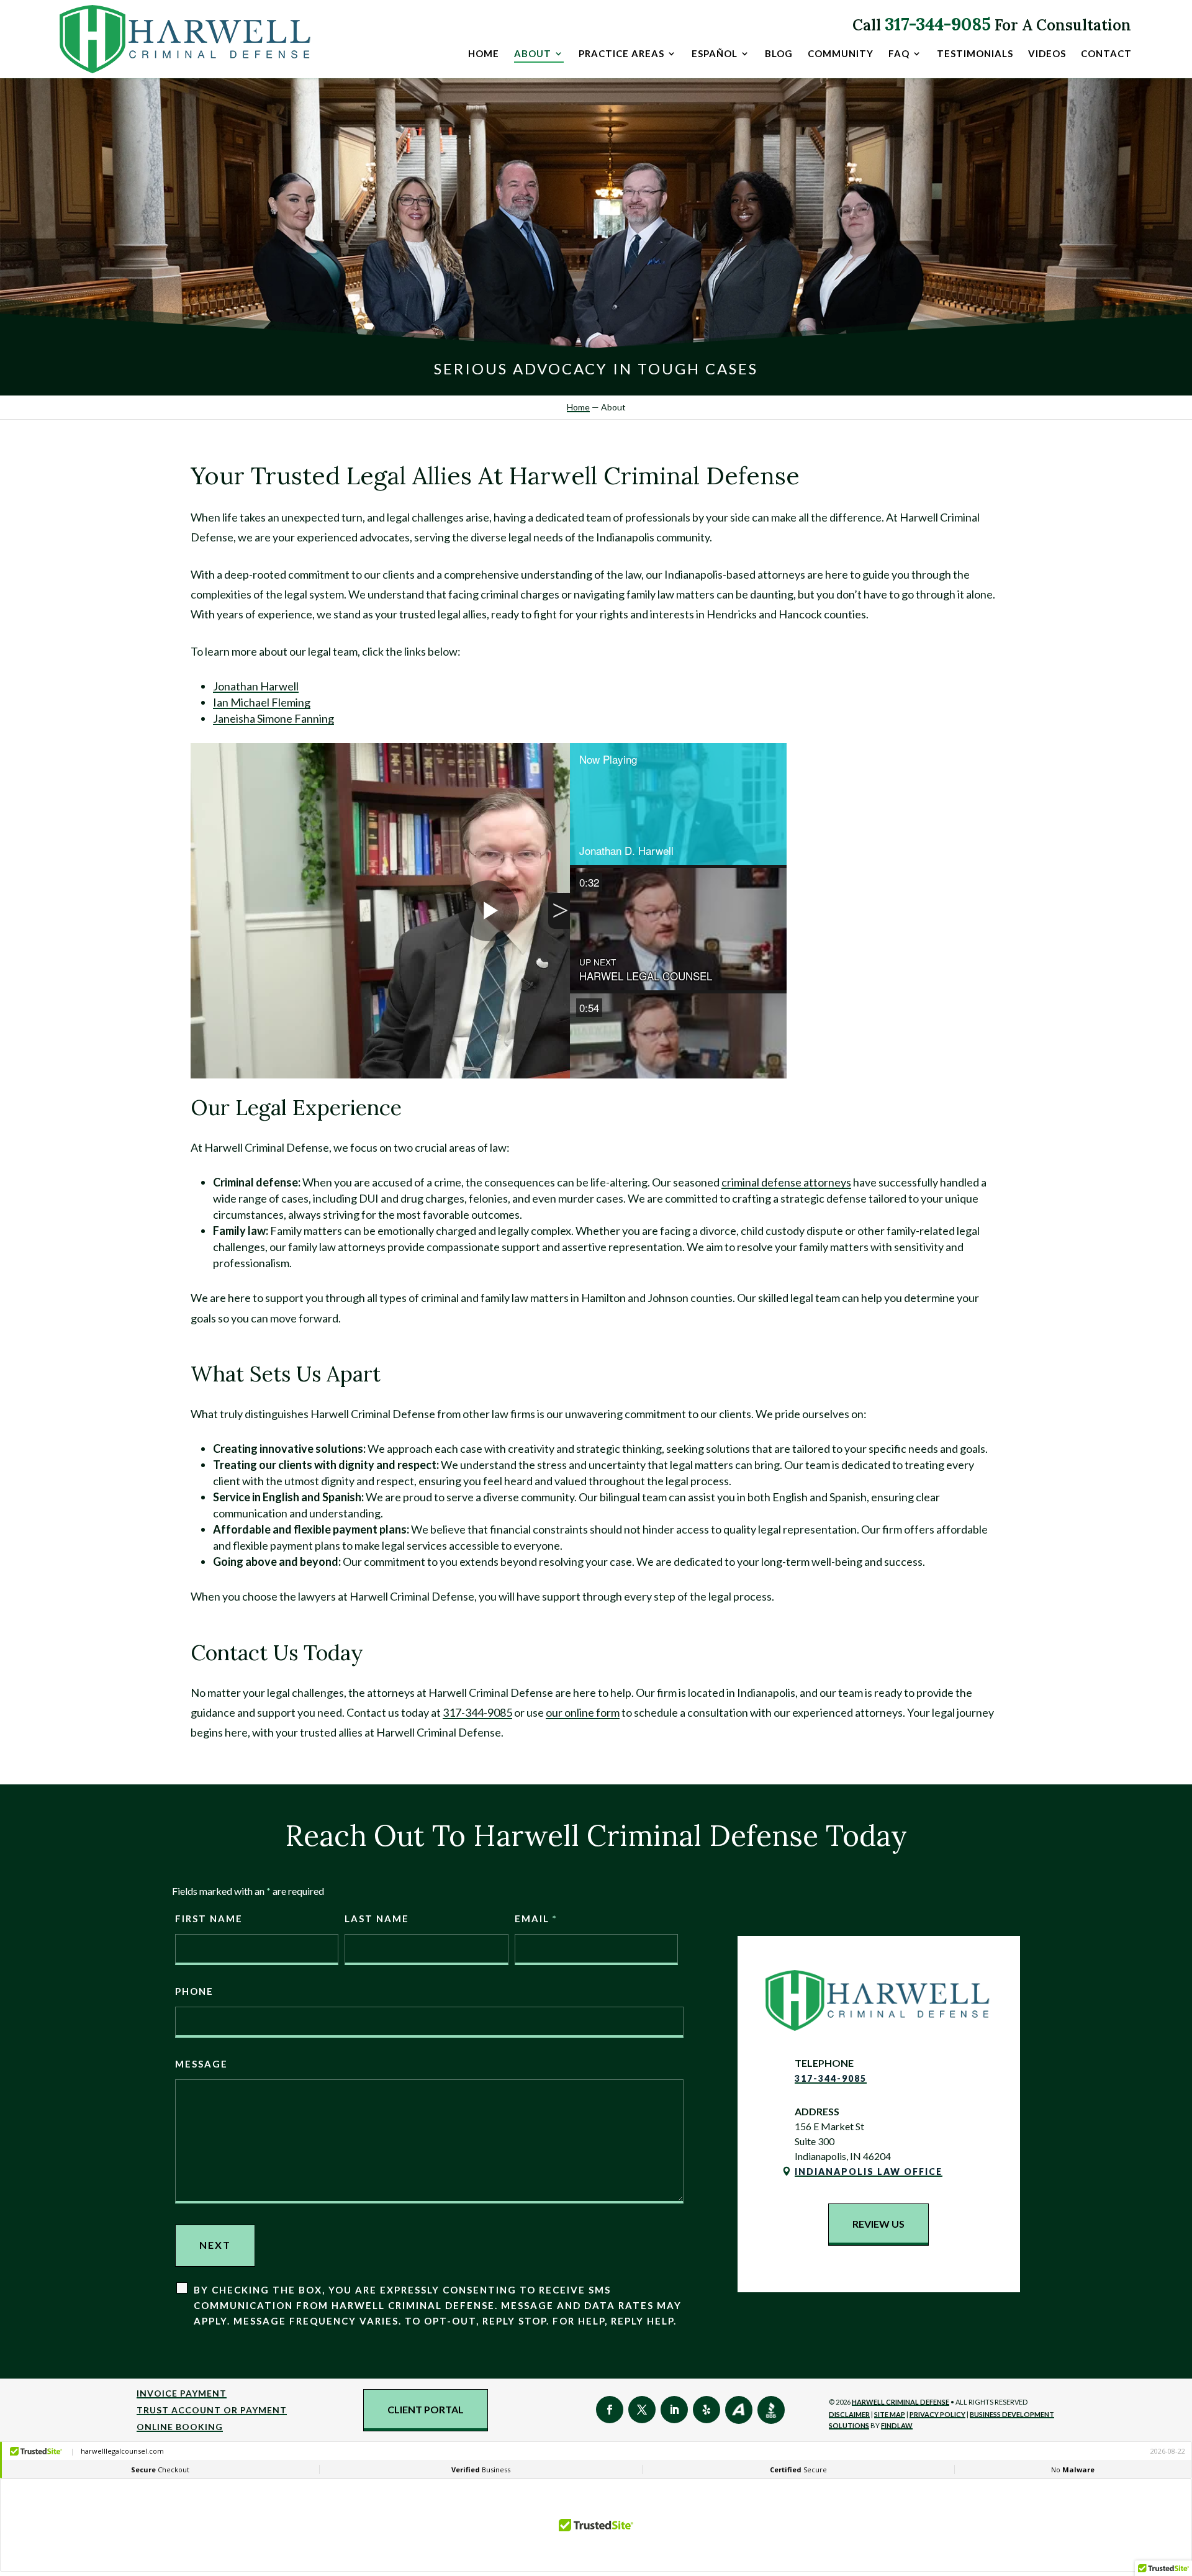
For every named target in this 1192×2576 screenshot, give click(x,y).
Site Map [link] (890, 2414)
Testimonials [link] (975, 54)
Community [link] (841, 54)
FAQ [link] (899, 54)
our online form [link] (583, 1712)
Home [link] (484, 54)
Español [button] (715, 54)
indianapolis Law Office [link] (869, 2172)
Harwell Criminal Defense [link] (901, 2402)
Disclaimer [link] (849, 2414)
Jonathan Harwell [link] (256, 686)
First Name (209, 1918)
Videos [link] (1047, 54)
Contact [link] (1106, 54)
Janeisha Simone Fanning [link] (273, 718)
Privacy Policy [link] (937, 2414)
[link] (186, 39)
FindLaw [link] (897, 2425)
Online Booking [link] (180, 2427)
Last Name (377, 1918)
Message (201, 2064)
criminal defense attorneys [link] (786, 1182)
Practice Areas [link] (621, 54)
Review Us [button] (878, 2224)
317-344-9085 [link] (938, 24)
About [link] (533, 54)
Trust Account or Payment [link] (212, 2410)
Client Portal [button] (426, 2409)
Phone (194, 1991)
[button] (610, 2410)
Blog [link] (779, 54)
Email (535, 1918)
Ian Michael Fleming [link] (262, 702)
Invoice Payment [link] (182, 2393)
